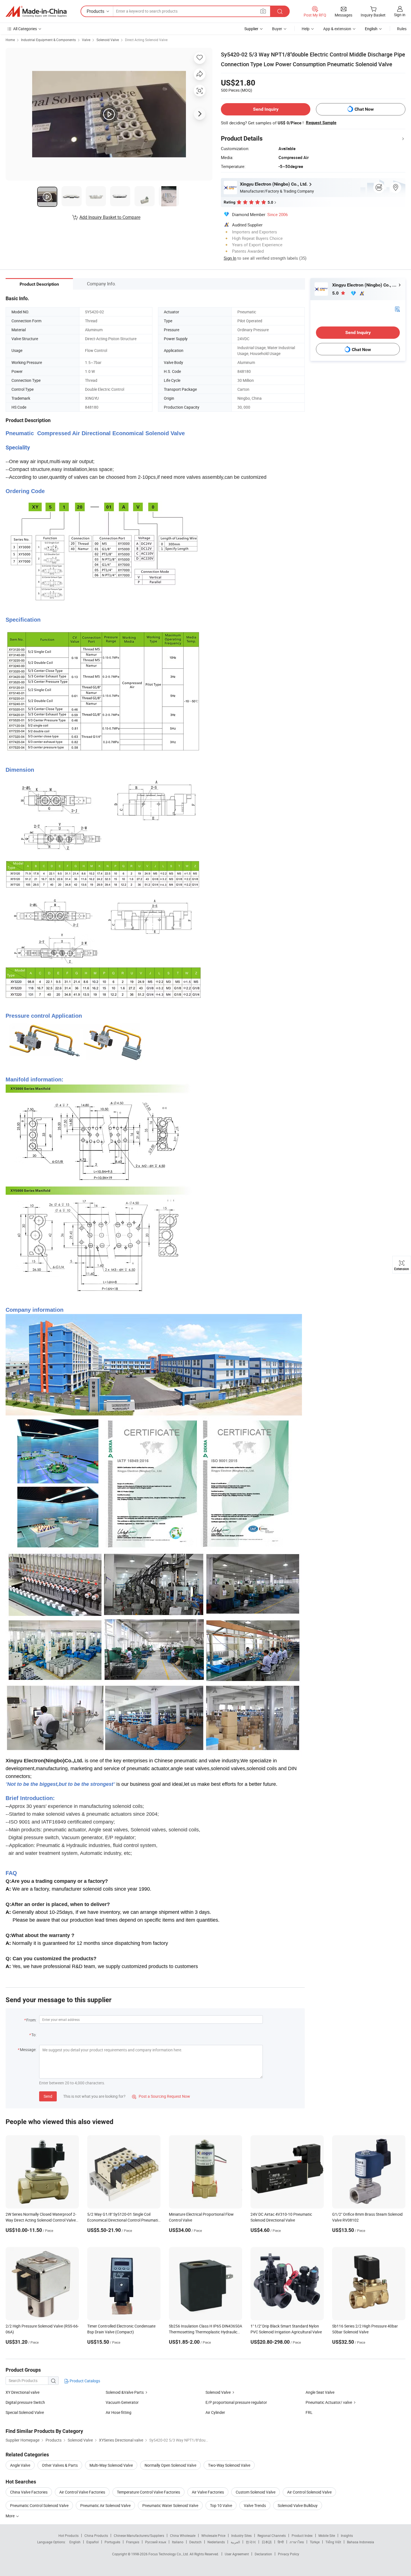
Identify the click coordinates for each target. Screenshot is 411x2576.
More (10, 2516)
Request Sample (321, 123)
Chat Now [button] (364, 109)
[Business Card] (397, 309)
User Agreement (237, 2554)
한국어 (251, 2542)
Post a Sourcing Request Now (161, 2096)
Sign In (230, 258)
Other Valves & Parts (60, 2465)
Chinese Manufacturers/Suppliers (139, 2535)
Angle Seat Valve (320, 2392)
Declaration (263, 2554)
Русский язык (156, 2542)
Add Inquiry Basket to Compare (110, 217)
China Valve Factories (29, 2492)
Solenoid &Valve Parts (125, 2392)
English (75, 2542)
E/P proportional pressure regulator (236, 2402)
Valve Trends (255, 2505)
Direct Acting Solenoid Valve (146, 40)
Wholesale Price (213, 2535)
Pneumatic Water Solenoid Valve (170, 2505)
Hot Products (68, 2535)
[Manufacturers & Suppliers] (36, 11)
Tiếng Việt (333, 2542)
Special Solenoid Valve (25, 2412)
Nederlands (216, 2542)
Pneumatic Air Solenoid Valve (105, 2505)
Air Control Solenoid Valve (309, 2492)
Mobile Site (327, 2535)
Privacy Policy (289, 2554)
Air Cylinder (215, 2412)
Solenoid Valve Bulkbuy (298, 2505)
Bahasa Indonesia (361, 2542)
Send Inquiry (266, 109)
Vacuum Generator (122, 2402)
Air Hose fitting (119, 2412)
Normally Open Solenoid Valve (170, 2465)
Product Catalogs (84, 2381)
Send (48, 2096)
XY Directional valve (23, 2392)
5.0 (336, 293)
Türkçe (315, 2542)
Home (10, 40)
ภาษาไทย (297, 2542)
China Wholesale (183, 2535)
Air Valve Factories (208, 2492)
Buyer (277, 29)
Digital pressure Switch (25, 2402)
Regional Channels (272, 2535)
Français (133, 2542)
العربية (235, 2542)
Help (306, 29)
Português (112, 2542)
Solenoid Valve (108, 40)
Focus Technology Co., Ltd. (169, 2554)
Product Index (302, 2535)
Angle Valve (20, 2465)
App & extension (337, 29)
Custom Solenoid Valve (256, 2492)
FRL (309, 2412)
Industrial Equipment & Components (48, 40)
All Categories (25, 29)
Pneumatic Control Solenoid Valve (39, 2505)
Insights (347, 2535)
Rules (402, 29)
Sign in (400, 15)
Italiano (178, 2542)
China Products (96, 2535)
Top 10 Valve (221, 2505)
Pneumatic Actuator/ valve (329, 2402)
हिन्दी (281, 2542)
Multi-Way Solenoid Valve (111, 2465)
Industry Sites (241, 2535)
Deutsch (195, 2542)
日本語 (267, 2542)
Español (93, 2542)
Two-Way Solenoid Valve (229, 2465)
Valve (86, 40)
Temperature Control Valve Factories (148, 2492)
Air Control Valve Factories (82, 2492)
